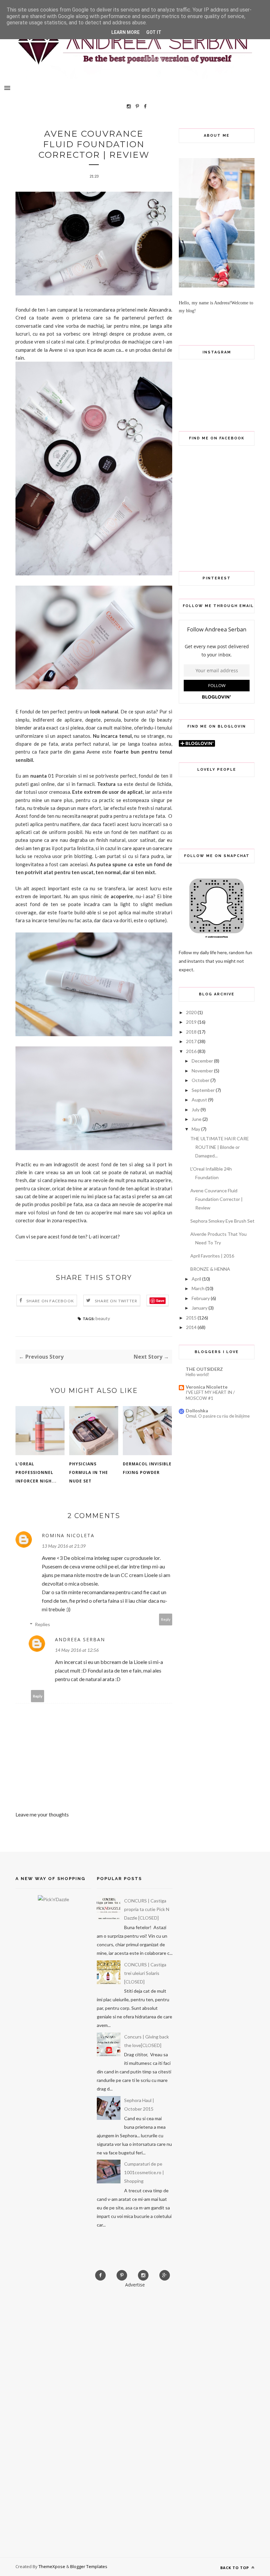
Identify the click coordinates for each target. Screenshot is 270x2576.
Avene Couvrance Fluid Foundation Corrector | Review (216, 1199)
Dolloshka (197, 1411)
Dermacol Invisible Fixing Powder (147, 1468)
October (201, 1080)
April (196, 1279)
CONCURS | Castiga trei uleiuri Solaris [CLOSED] (145, 1973)
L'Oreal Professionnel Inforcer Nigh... (36, 1472)
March (198, 1288)
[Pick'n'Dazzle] (54, 1899)
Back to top (235, 2568)
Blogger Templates (89, 2566)
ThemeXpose (52, 2566)
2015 (191, 1318)
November (202, 1071)
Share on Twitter (116, 1301)
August (199, 1100)
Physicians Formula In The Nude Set (89, 1472)
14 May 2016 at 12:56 (77, 1650)
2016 (191, 1051)
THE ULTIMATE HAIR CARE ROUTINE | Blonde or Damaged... (220, 1147)
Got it (154, 32)
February (201, 1298)
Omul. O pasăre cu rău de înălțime (218, 1416)
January (200, 1308)
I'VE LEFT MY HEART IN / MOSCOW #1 (210, 1395)
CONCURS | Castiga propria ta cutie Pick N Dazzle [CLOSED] (147, 1909)
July (196, 1109)
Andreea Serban (80, 1639)
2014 (191, 1327)
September (203, 1090)
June (197, 1119)
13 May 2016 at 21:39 (64, 1546)
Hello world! (198, 1374)
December (202, 1061)
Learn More (125, 32)
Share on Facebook (50, 1301)
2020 (191, 1012)
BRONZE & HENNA (210, 1269)
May (196, 1129)
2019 (191, 1022)
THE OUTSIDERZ (204, 1369)
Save (160, 1301)
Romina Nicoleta (68, 1535)
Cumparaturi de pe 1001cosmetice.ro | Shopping (144, 2172)
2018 (191, 1032)
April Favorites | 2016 (212, 1256)
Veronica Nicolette (207, 1387)
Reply (166, 1619)
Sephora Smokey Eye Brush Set (222, 1221)
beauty (103, 1318)
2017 (191, 1041)
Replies (42, 1624)
